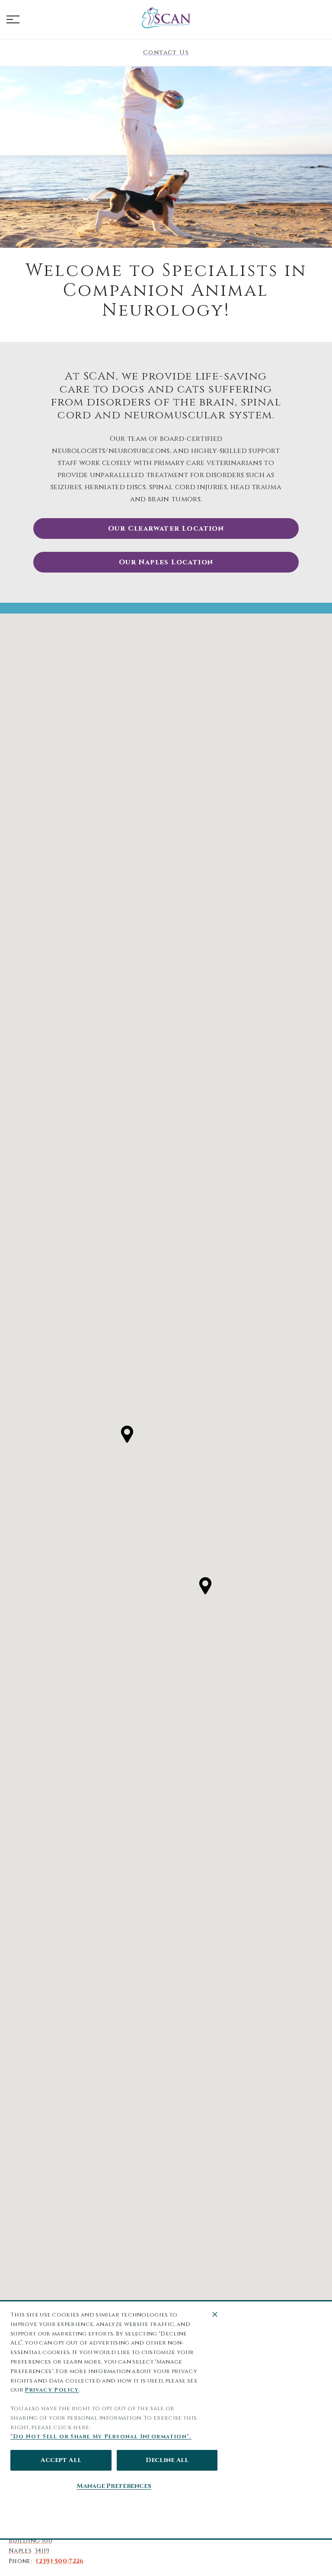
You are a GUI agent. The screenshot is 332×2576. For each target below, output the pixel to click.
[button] (13, 19)
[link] (166, 18)
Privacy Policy (52, 2390)
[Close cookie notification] (215, 2314)
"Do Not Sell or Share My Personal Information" (100, 2437)
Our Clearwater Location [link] (166, 528)
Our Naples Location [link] (166, 562)
